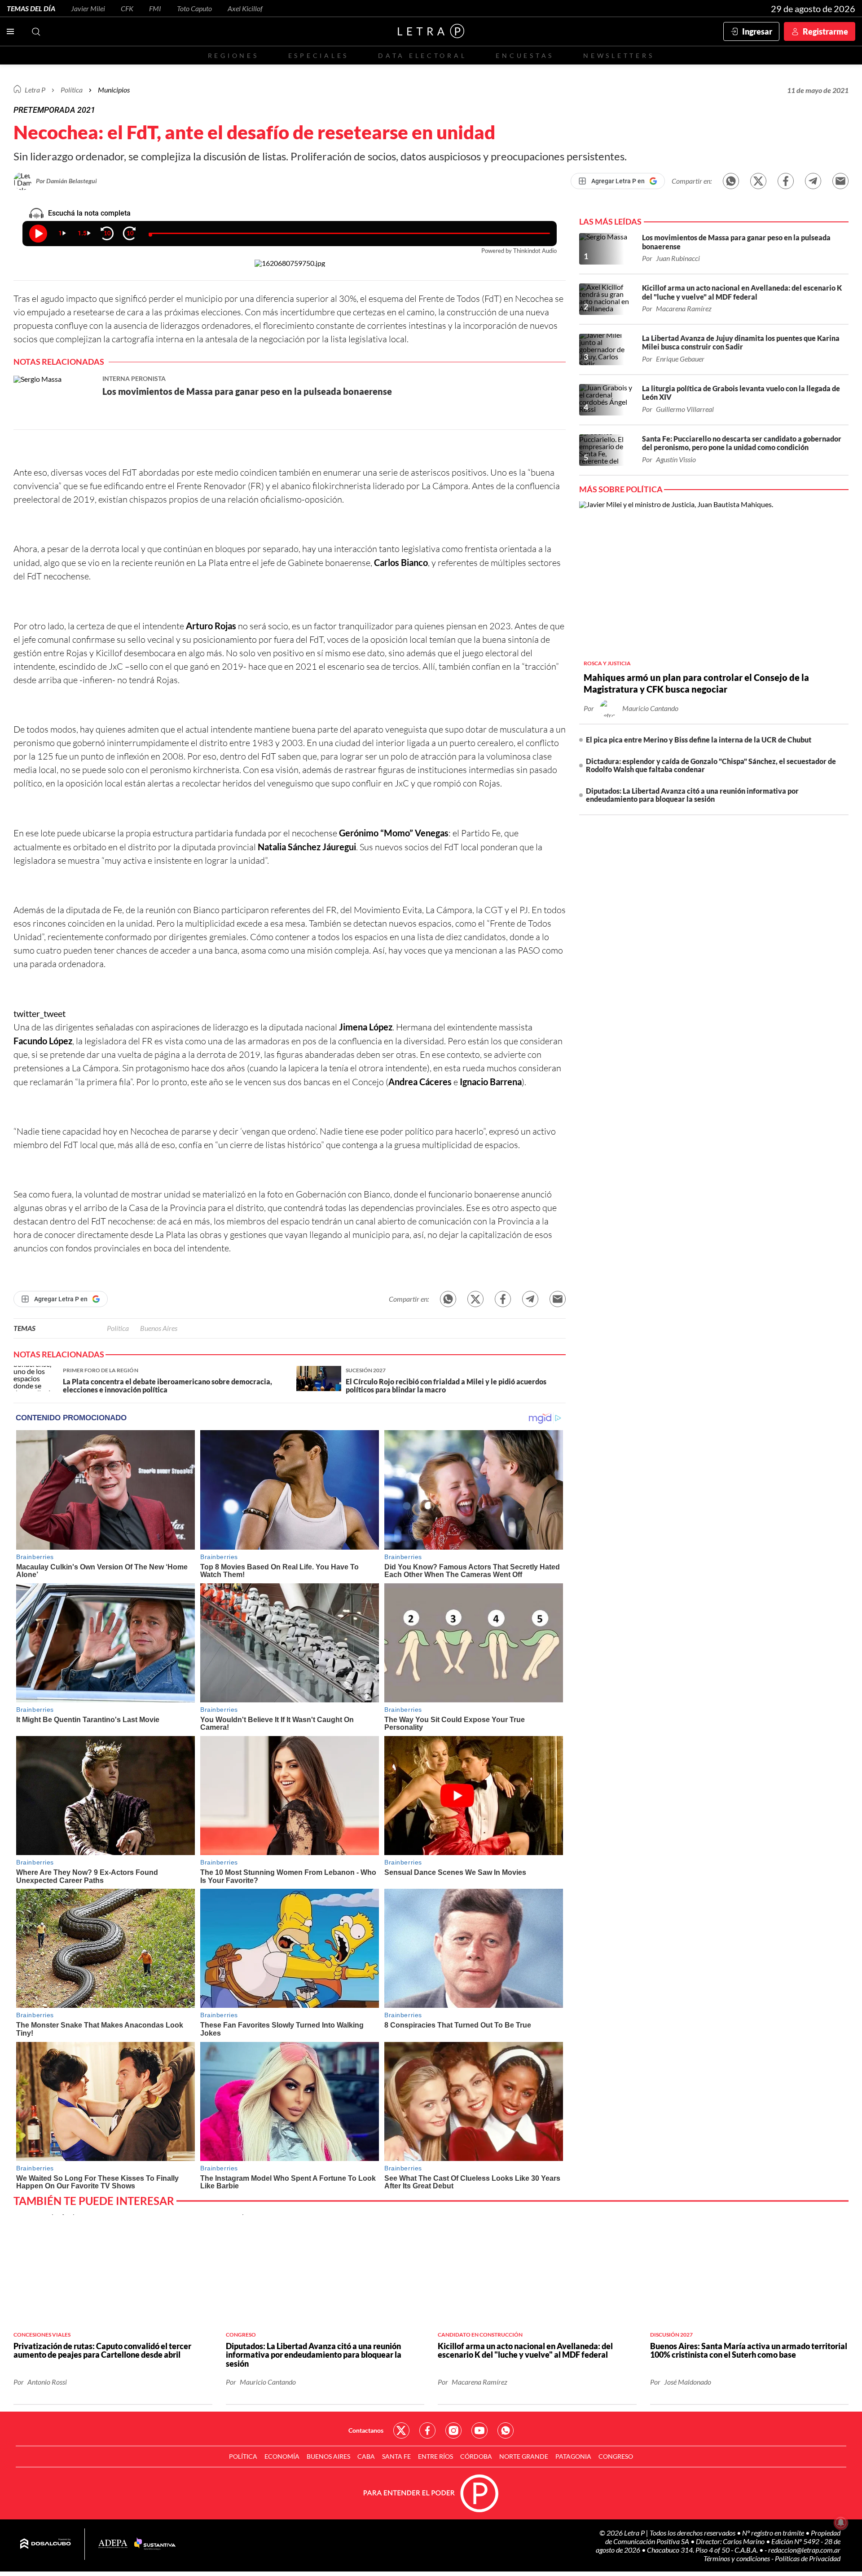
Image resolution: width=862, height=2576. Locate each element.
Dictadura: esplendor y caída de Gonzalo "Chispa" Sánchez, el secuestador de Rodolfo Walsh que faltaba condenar (711, 765)
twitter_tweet (40, 1013)
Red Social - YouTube (479, 2430)
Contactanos (366, 2430)
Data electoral (422, 55)
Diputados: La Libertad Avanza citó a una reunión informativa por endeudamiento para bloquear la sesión (692, 795)
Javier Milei (88, 8)
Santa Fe (396, 2456)
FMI (155, 8)
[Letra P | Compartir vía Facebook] (786, 181)
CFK (127, 8)
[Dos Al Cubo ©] (46, 2544)
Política (72, 90)
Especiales (319, 55)
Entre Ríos (435, 2456)
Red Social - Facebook (427, 2430)
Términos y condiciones (737, 2558)
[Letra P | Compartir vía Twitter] (758, 181)
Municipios (114, 90)
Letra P (35, 90)
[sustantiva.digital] (155, 2544)
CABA (366, 2456)
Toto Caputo (194, 8)
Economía (282, 2456)
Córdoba (476, 2456)
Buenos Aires (159, 1328)
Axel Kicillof (245, 8)
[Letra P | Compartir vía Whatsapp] (731, 181)
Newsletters (619, 55)
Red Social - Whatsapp (506, 2430)
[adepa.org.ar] (113, 2544)
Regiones (233, 55)
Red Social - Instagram (453, 2430)
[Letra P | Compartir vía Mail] (840, 181)
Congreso (616, 2456)
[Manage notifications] (841, 2523)
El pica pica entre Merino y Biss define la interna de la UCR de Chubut (699, 740)
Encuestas (525, 55)
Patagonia (573, 2456)
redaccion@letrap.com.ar (804, 2550)
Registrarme (825, 31)
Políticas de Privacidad (808, 2558)
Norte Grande (524, 2456)
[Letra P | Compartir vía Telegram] (813, 181)
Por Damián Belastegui (66, 181)
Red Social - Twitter (401, 2430)
